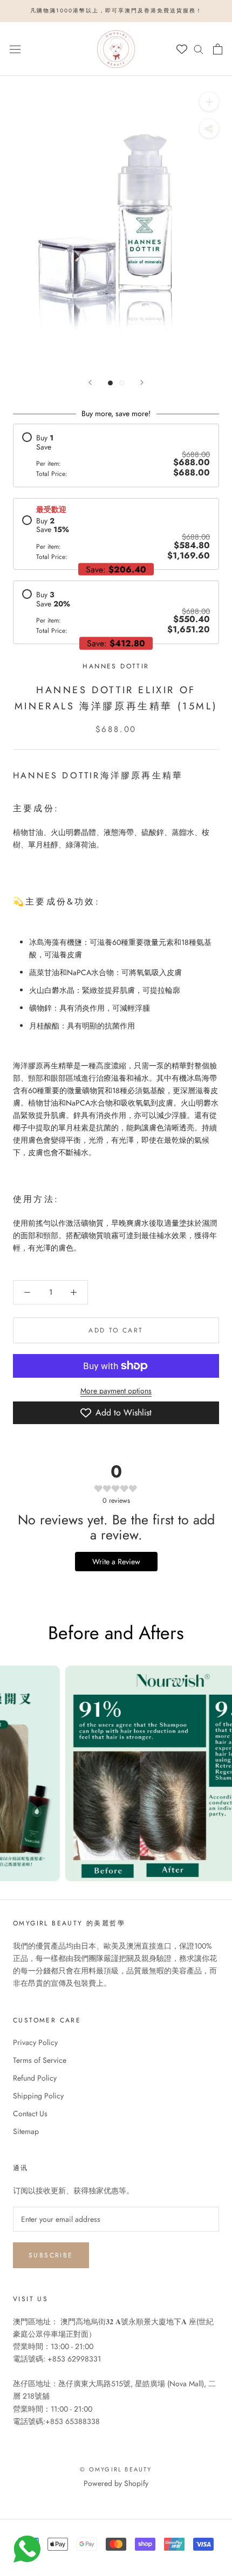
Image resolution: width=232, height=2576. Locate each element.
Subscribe (51, 2255)
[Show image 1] (110, 383)
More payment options (116, 1391)
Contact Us (30, 2114)
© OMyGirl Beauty (116, 2469)
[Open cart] (218, 49)
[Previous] (90, 382)
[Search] (199, 49)
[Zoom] (209, 101)
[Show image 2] (122, 383)
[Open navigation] (15, 49)
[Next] (142, 382)
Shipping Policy (38, 2096)
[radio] (116, 455)
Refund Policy (35, 2078)
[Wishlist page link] (182, 49)
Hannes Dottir (116, 666)
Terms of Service (40, 2060)
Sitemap (26, 2131)
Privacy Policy (35, 2042)
